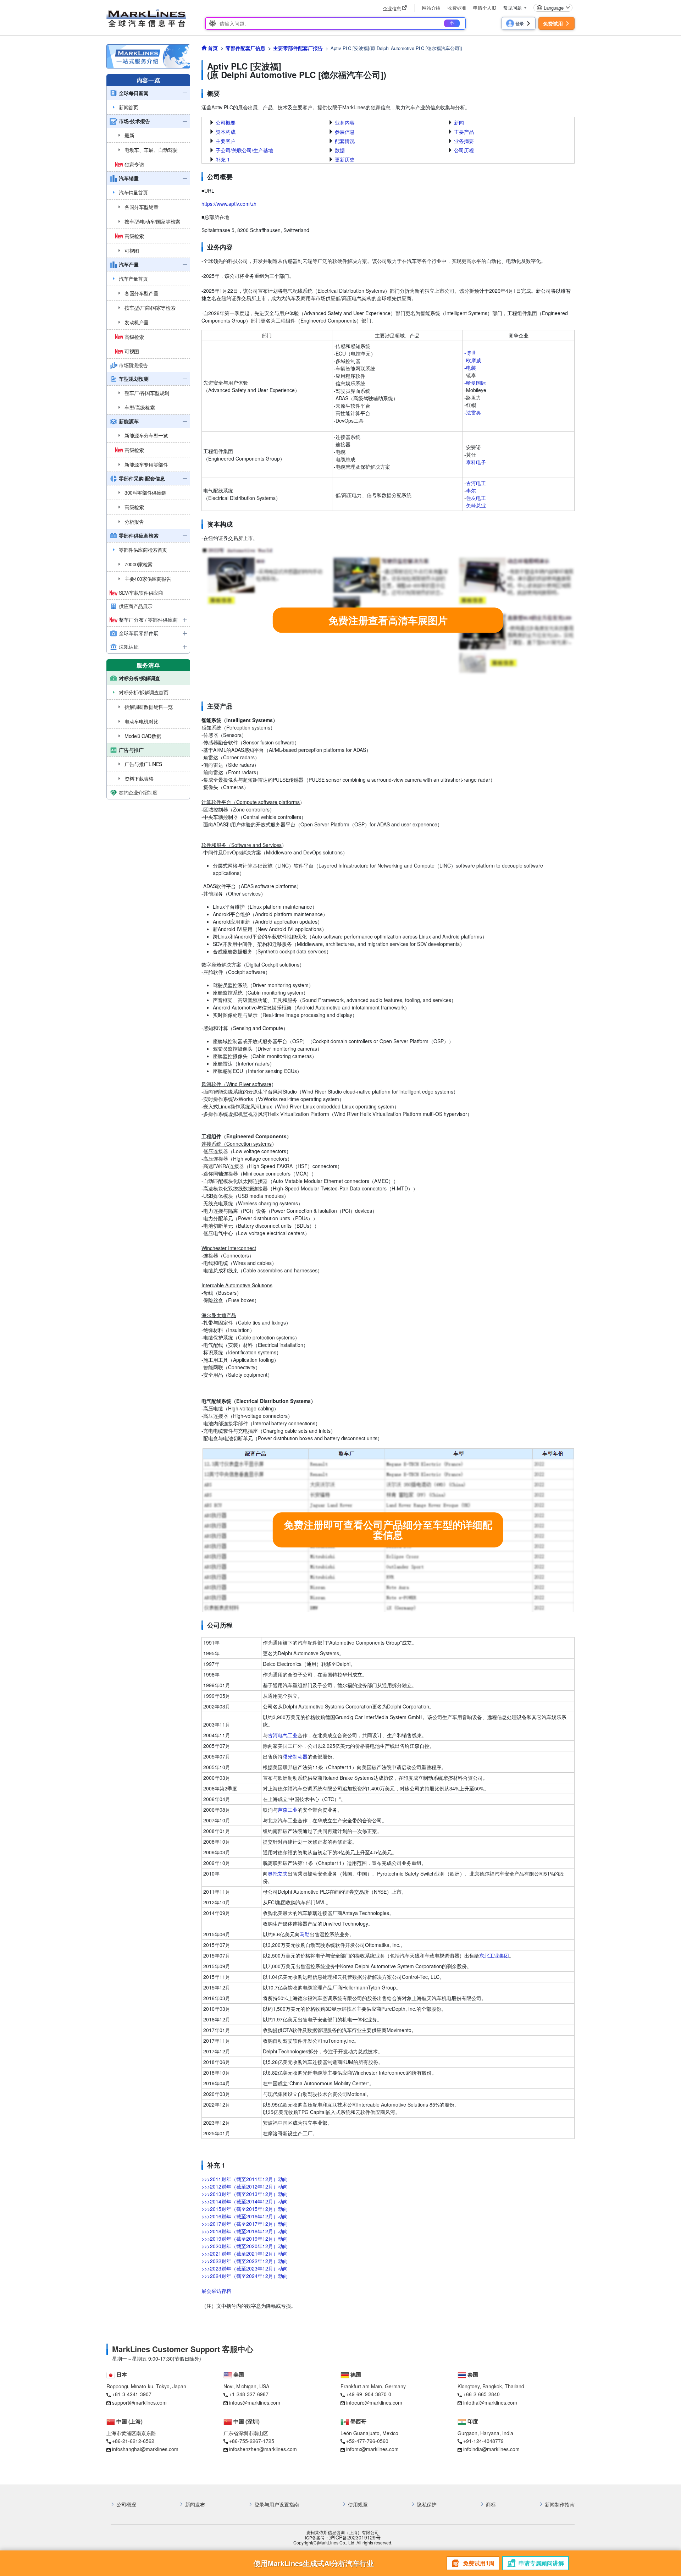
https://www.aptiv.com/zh (229, 204)
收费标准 (457, 8)
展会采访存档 (216, 2291)
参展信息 (345, 132)
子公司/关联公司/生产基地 (244, 150)
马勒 (305, 1934)
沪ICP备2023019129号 (355, 2538)
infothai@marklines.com (490, 2402)
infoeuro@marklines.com (374, 2402)
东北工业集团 (494, 1955)
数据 (340, 150)
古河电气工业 (283, 1735)
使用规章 (358, 2505)
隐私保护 (427, 2505)
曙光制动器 (295, 1756)
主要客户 (226, 141)
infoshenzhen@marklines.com (263, 2449)
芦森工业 (288, 1810)
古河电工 (476, 483)
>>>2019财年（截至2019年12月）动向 (245, 2239)
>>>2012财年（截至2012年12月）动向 (245, 2186)
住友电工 (476, 498)
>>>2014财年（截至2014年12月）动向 (245, 2201)
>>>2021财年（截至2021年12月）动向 (245, 2253)
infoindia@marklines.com (491, 2449)
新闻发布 (195, 2505)
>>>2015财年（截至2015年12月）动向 (245, 2209)
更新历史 (345, 159)
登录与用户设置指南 (277, 2505)
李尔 (471, 490)
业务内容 (345, 122)
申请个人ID (485, 8)
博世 (471, 353)
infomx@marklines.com (372, 2449)
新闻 (459, 122)
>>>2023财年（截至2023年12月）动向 (245, 2268)
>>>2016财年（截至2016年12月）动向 (245, 2216)
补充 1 (223, 159)
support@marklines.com (139, 2402)
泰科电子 (476, 462)
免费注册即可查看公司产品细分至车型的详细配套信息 (388, 1530)
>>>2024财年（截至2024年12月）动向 (245, 2276)
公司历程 (464, 150)
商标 (491, 2505)
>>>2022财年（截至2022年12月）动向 (245, 2261)
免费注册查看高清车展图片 (388, 620)
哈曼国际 (476, 382)
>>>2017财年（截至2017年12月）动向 (245, 2224)
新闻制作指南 (560, 2505)
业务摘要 (464, 141)
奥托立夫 (278, 1873)
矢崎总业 (476, 505)
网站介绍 (431, 8)
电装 (471, 368)
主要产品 (464, 132)
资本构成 (226, 132)
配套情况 (345, 141)
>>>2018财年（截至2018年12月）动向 (245, 2231)
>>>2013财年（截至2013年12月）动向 (245, 2194)
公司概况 (126, 2505)
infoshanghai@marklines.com (145, 2449)
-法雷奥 (473, 412)
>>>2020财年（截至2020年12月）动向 (245, 2246)
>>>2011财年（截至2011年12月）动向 (245, 2179)
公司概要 (226, 122)
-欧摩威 (473, 360)
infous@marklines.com (255, 2402)
